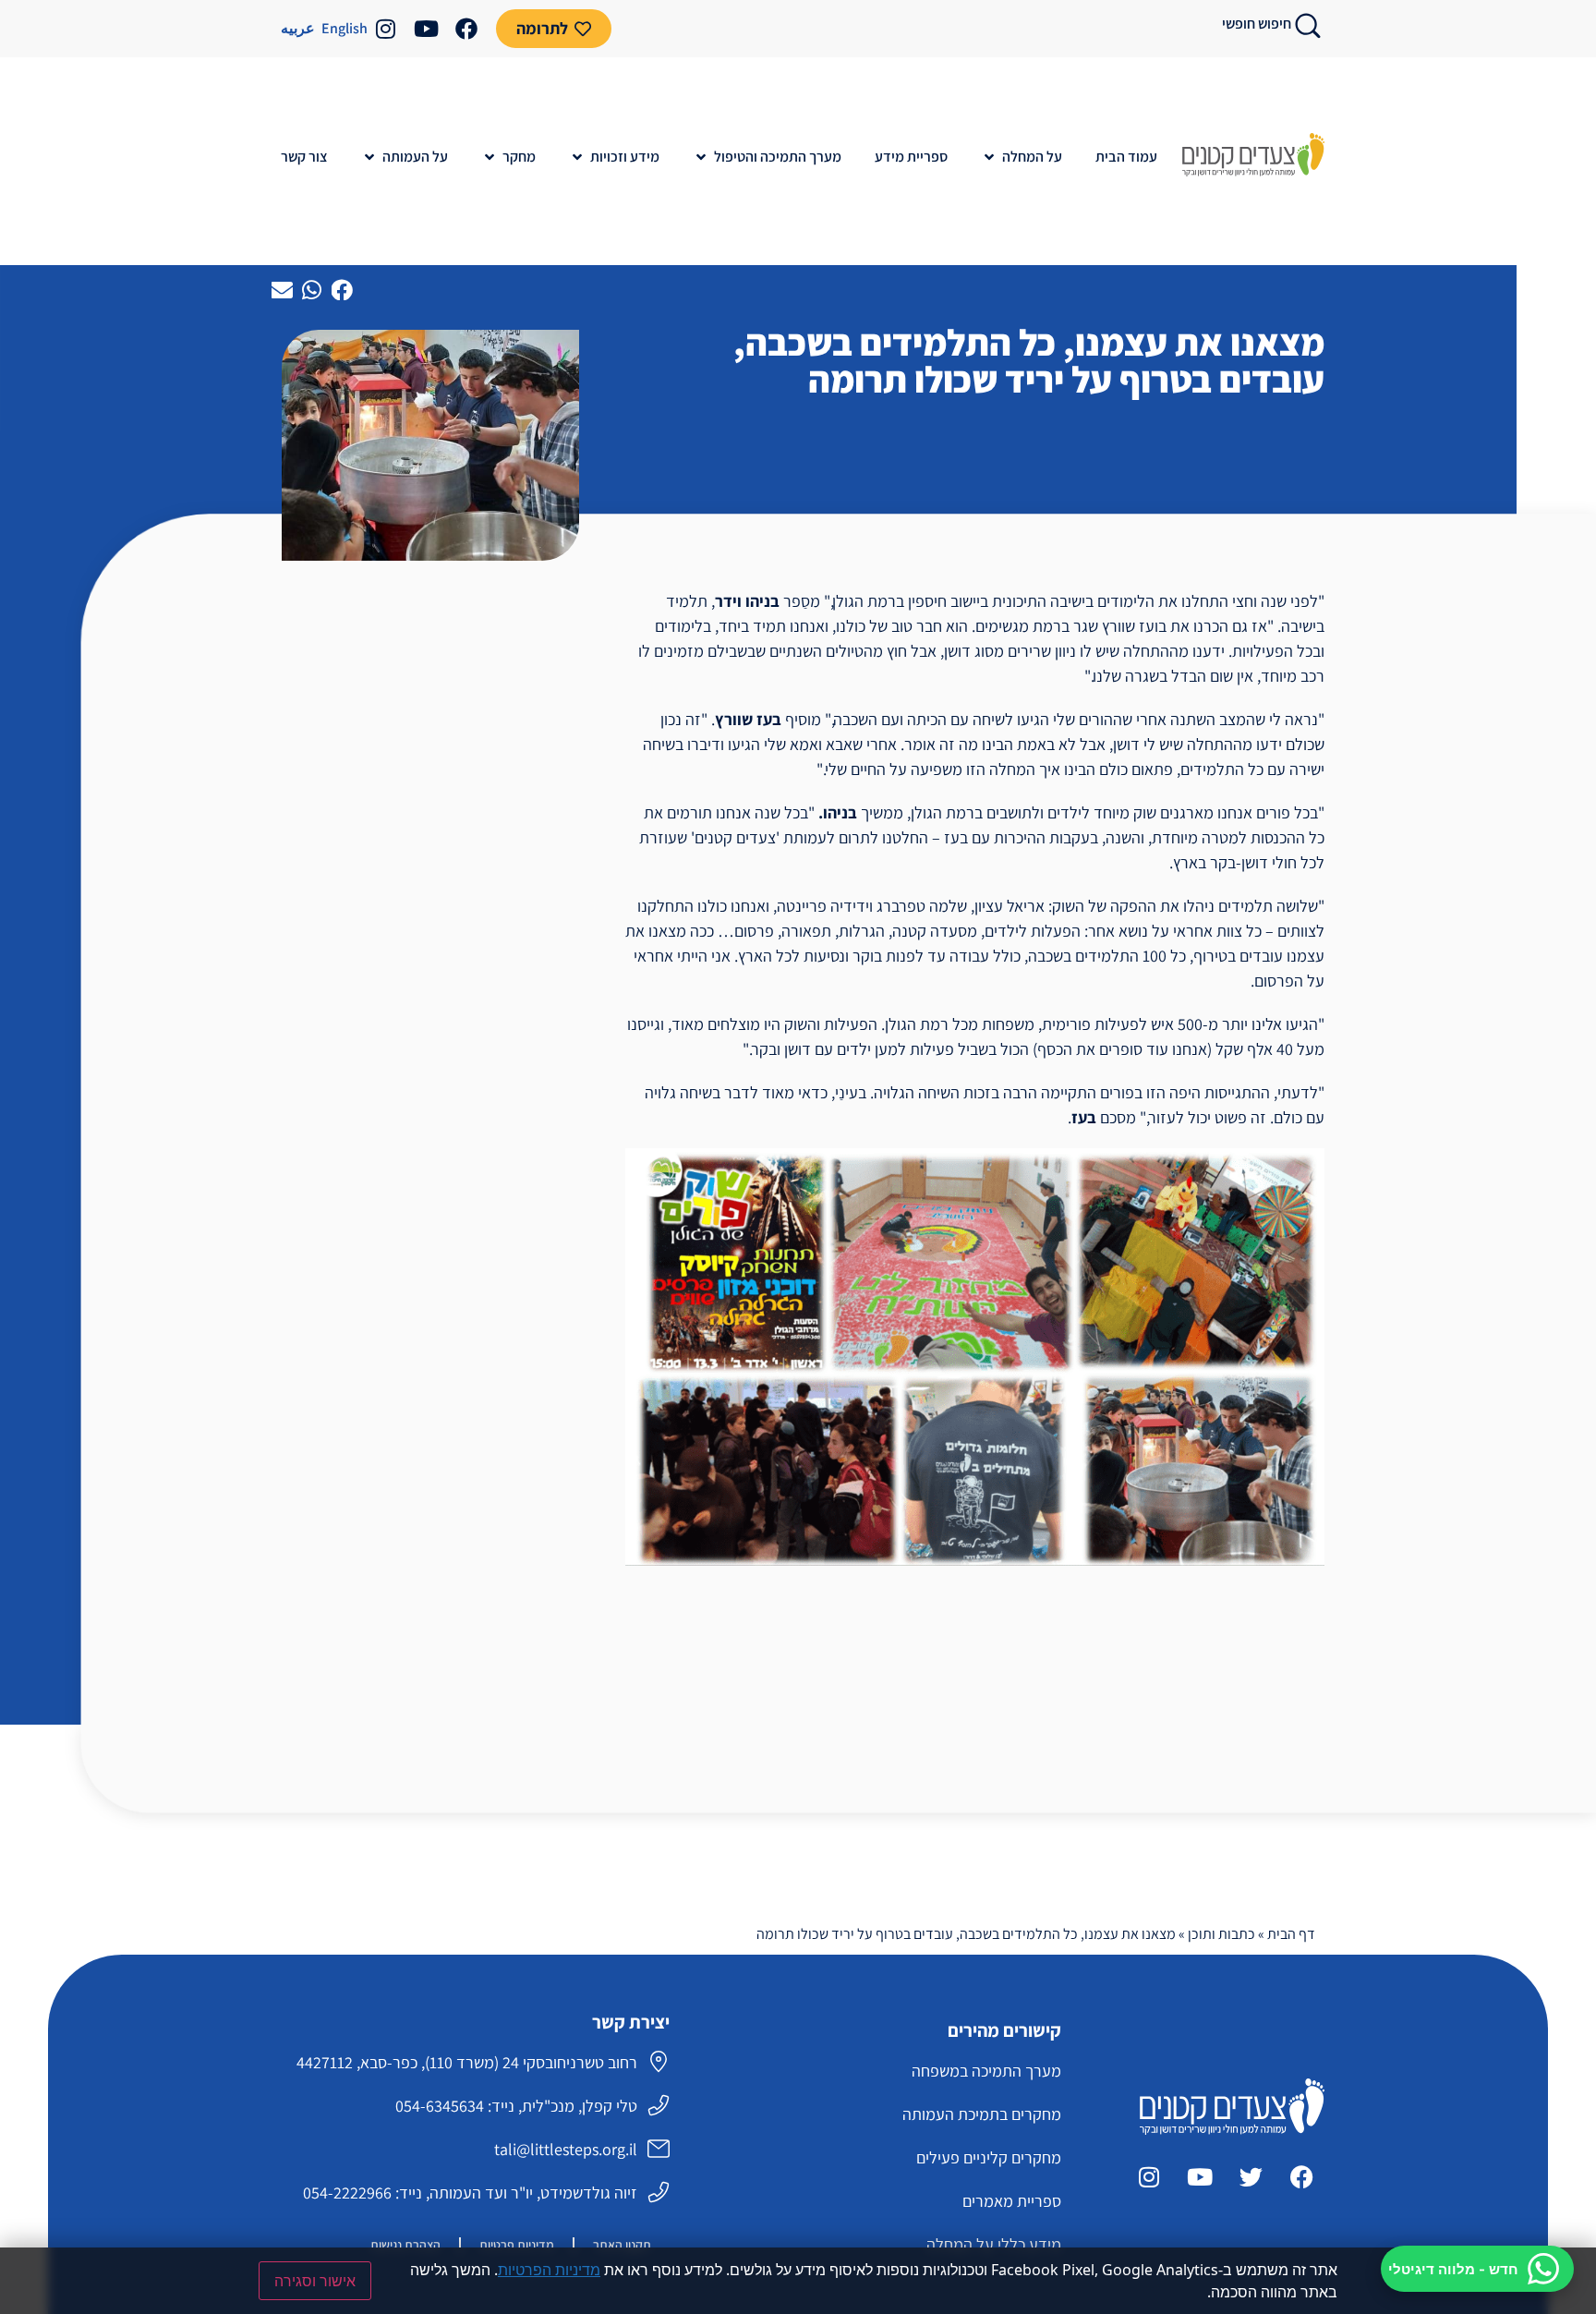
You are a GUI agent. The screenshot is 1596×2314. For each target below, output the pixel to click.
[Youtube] (426, 29)
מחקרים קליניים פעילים (989, 2157)
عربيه (298, 28)
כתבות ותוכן (1221, 1934)
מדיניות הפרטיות (549, 2270)
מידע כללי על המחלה (994, 2244)
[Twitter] (1251, 2176)
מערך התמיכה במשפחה (986, 2071)
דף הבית (1291, 1934)
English (345, 28)
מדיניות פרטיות (517, 2245)
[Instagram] (385, 29)
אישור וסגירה (315, 2281)
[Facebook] (466, 29)
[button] (1022, 157)
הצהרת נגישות (405, 2245)
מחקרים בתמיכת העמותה (982, 2114)
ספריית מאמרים (1012, 2201)
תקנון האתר (622, 2245)
